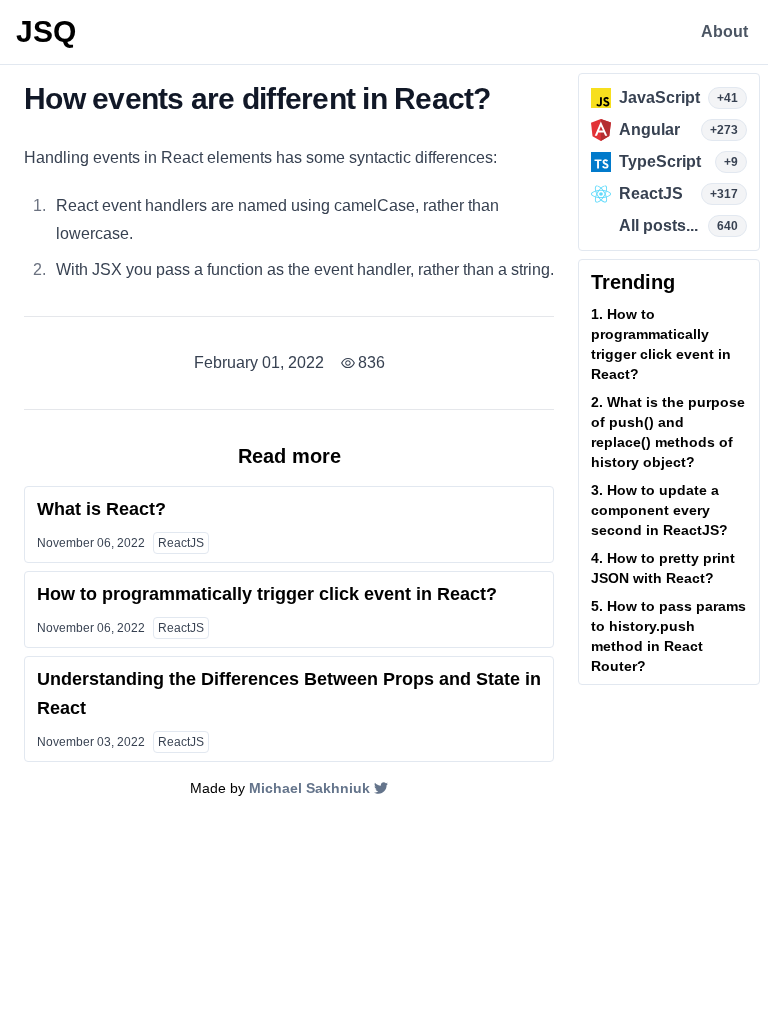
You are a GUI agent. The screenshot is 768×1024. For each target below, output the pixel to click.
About (724, 31)
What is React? (101, 509)
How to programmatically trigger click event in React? (267, 594)
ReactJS (181, 543)
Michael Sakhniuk (309, 788)
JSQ (46, 31)
